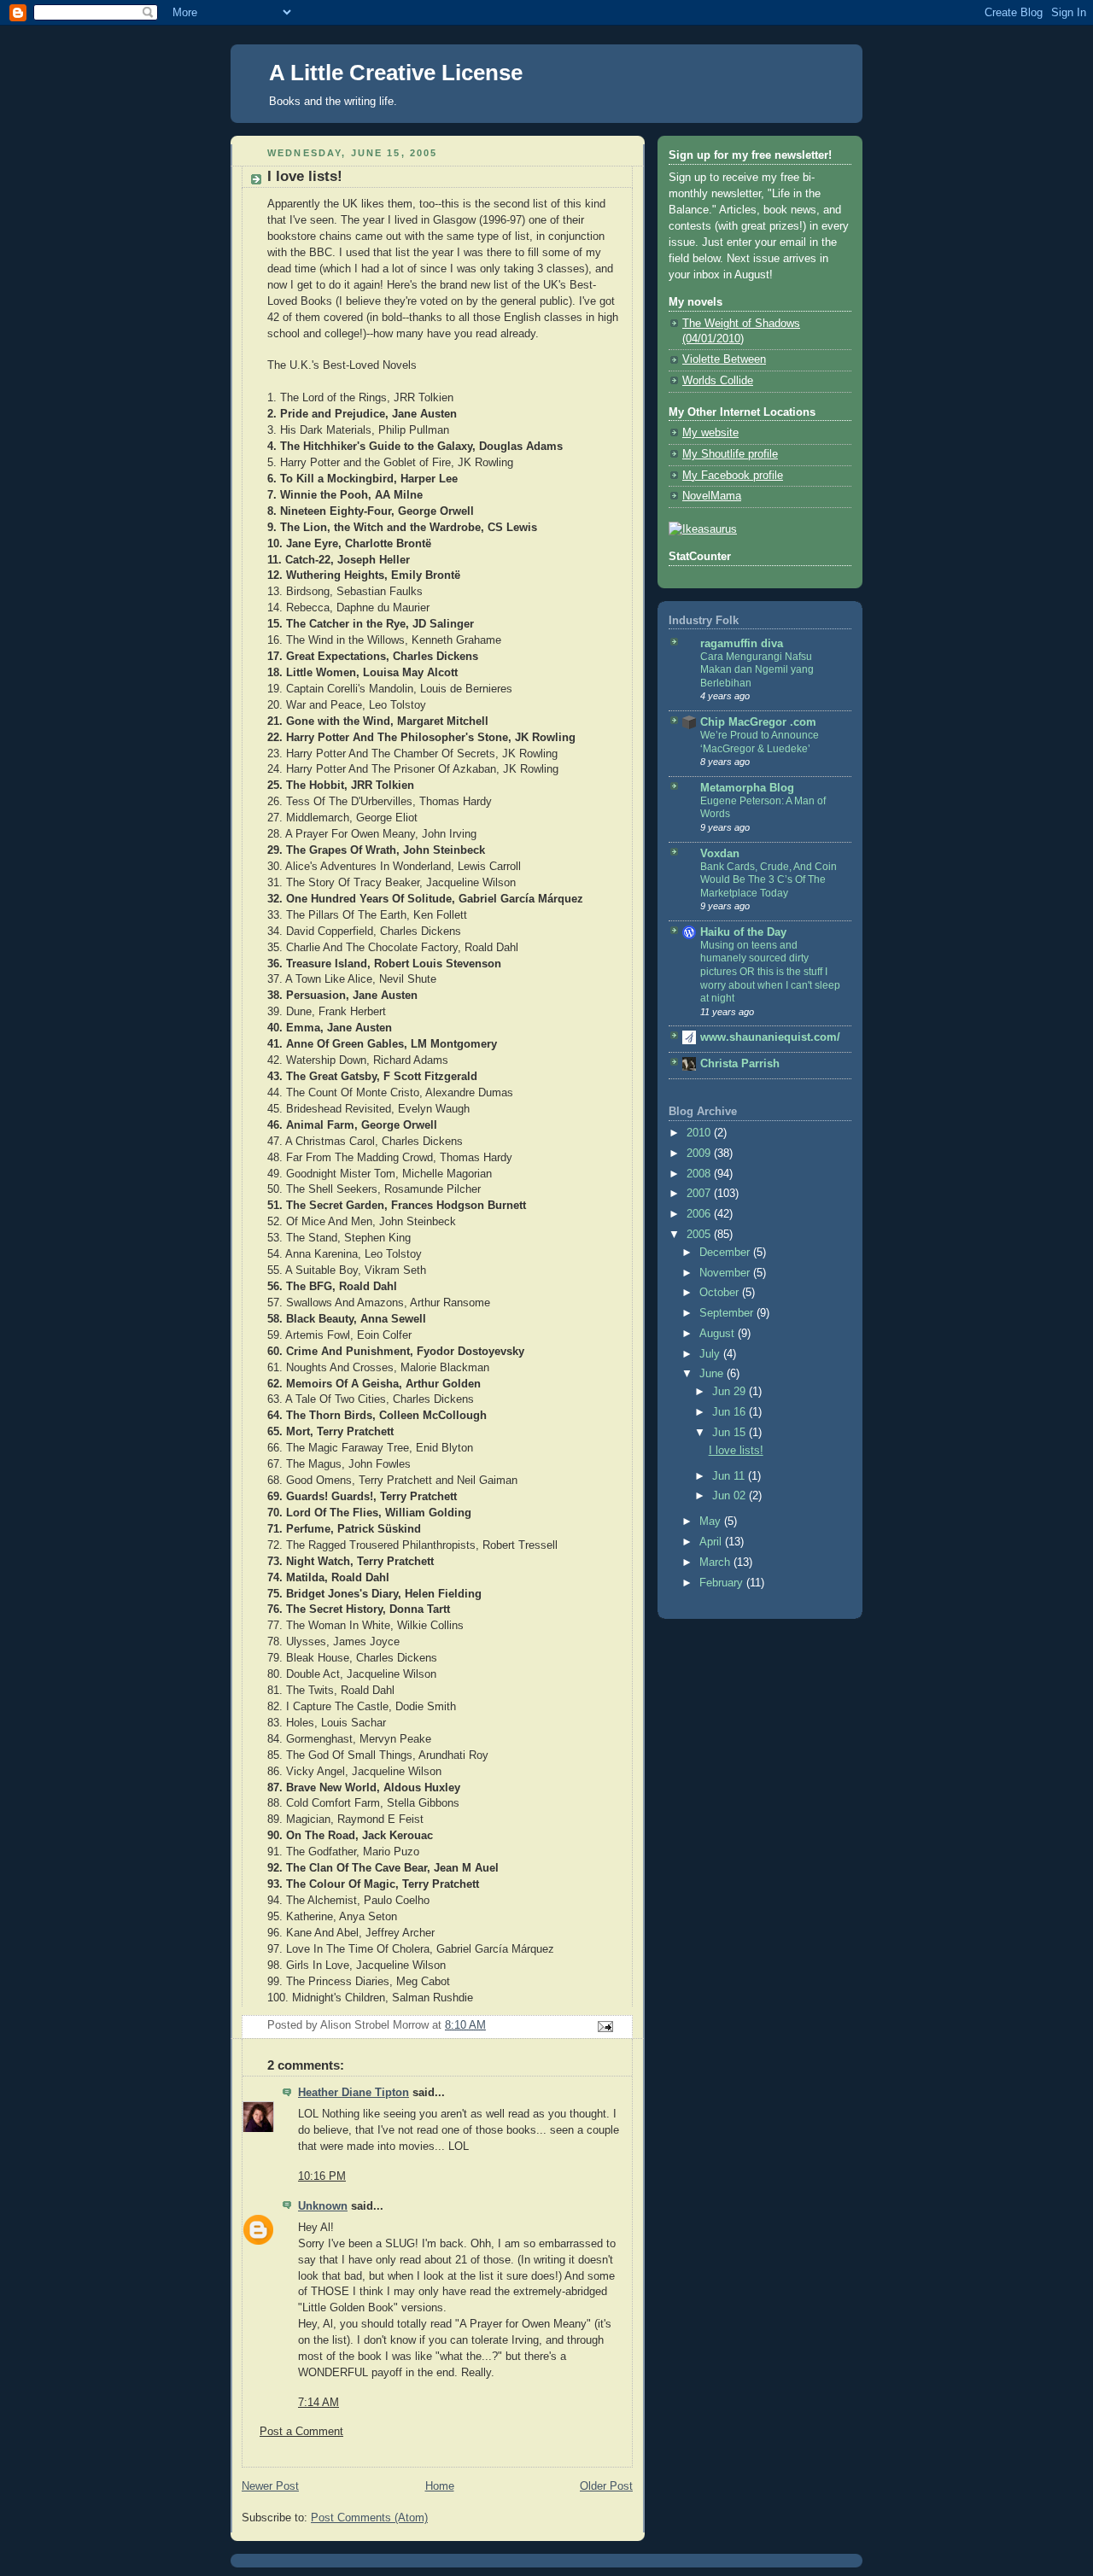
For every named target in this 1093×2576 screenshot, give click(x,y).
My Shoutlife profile (730, 454)
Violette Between (724, 359)
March (716, 1563)
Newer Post (270, 2486)
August (719, 1334)
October (721, 1293)
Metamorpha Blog (747, 788)
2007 (700, 1194)
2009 (700, 1154)
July (711, 1354)
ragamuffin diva (742, 644)
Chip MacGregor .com (758, 722)
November (726, 1273)
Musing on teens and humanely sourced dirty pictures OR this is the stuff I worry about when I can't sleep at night (770, 972)
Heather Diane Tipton (354, 2093)
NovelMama (712, 496)
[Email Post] (605, 2026)
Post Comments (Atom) (369, 2518)
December (726, 1253)
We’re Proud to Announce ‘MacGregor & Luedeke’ (760, 742)
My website (710, 433)
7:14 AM (319, 2403)
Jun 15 (731, 1433)
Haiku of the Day (743, 932)
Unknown (323, 2206)
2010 (700, 1133)
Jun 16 (731, 1412)
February (723, 1583)
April (712, 1542)
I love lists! (736, 1451)
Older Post (606, 2486)
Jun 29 (731, 1392)
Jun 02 (731, 1496)
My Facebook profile (733, 476)
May (712, 1522)
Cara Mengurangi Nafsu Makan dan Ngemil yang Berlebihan (757, 670)
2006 (700, 1214)
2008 (700, 1174)
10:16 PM (322, 2176)
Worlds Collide (718, 381)
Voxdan (720, 854)
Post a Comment (301, 2432)
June (713, 1374)
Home (440, 2486)
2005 (700, 1235)
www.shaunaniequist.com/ (770, 1037)
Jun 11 (730, 1476)
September (728, 1313)
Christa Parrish (740, 1064)
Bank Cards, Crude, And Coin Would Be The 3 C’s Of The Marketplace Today (769, 880)
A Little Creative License (396, 73)
